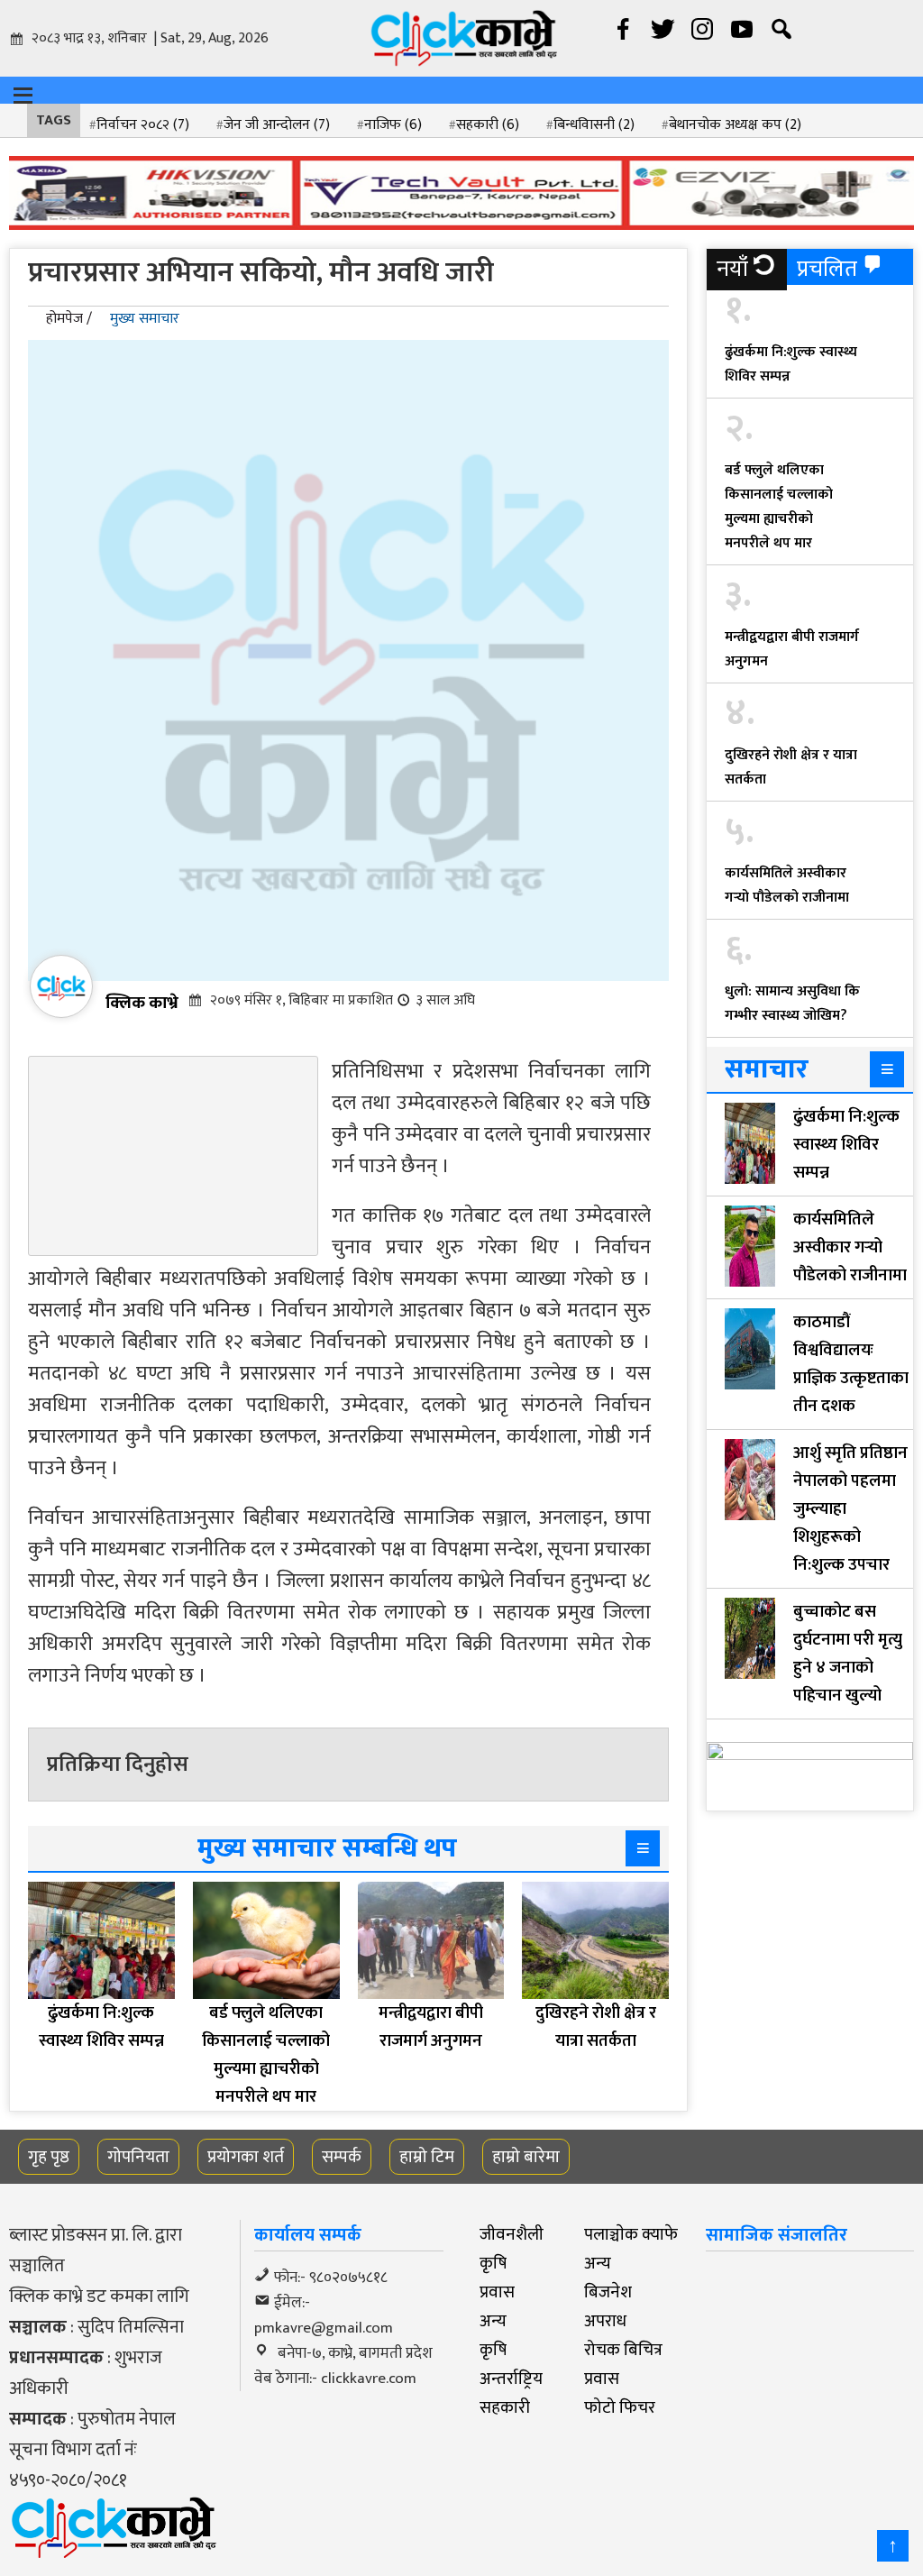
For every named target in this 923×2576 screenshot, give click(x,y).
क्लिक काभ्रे (142, 1003)
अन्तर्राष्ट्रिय (511, 2379)
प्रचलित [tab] (827, 269)
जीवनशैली (512, 2234)
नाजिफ (393, 125)
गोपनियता (138, 2157)
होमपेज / (69, 319)
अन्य (598, 2263)
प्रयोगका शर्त (246, 2157)
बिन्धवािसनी (594, 125)
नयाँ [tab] (732, 269)
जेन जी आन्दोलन (277, 125)
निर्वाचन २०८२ (143, 125)
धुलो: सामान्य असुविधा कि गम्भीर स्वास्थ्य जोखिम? (792, 1004)
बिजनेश (608, 2292)
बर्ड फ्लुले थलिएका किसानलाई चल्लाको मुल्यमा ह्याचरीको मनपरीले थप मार (779, 507)
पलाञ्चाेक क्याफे (631, 2234)
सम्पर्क (342, 2157)
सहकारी (488, 125)
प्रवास (497, 2292)
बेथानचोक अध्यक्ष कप (735, 125)
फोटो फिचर (620, 2407)
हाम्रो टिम (427, 2157)
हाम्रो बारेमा (526, 2157)
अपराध (605, 2321)
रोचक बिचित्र (623, 2350)
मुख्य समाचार (145, 319)
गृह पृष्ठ (49, 2157)
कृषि (493, 2263)
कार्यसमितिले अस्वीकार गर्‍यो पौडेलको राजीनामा (787, 885)
